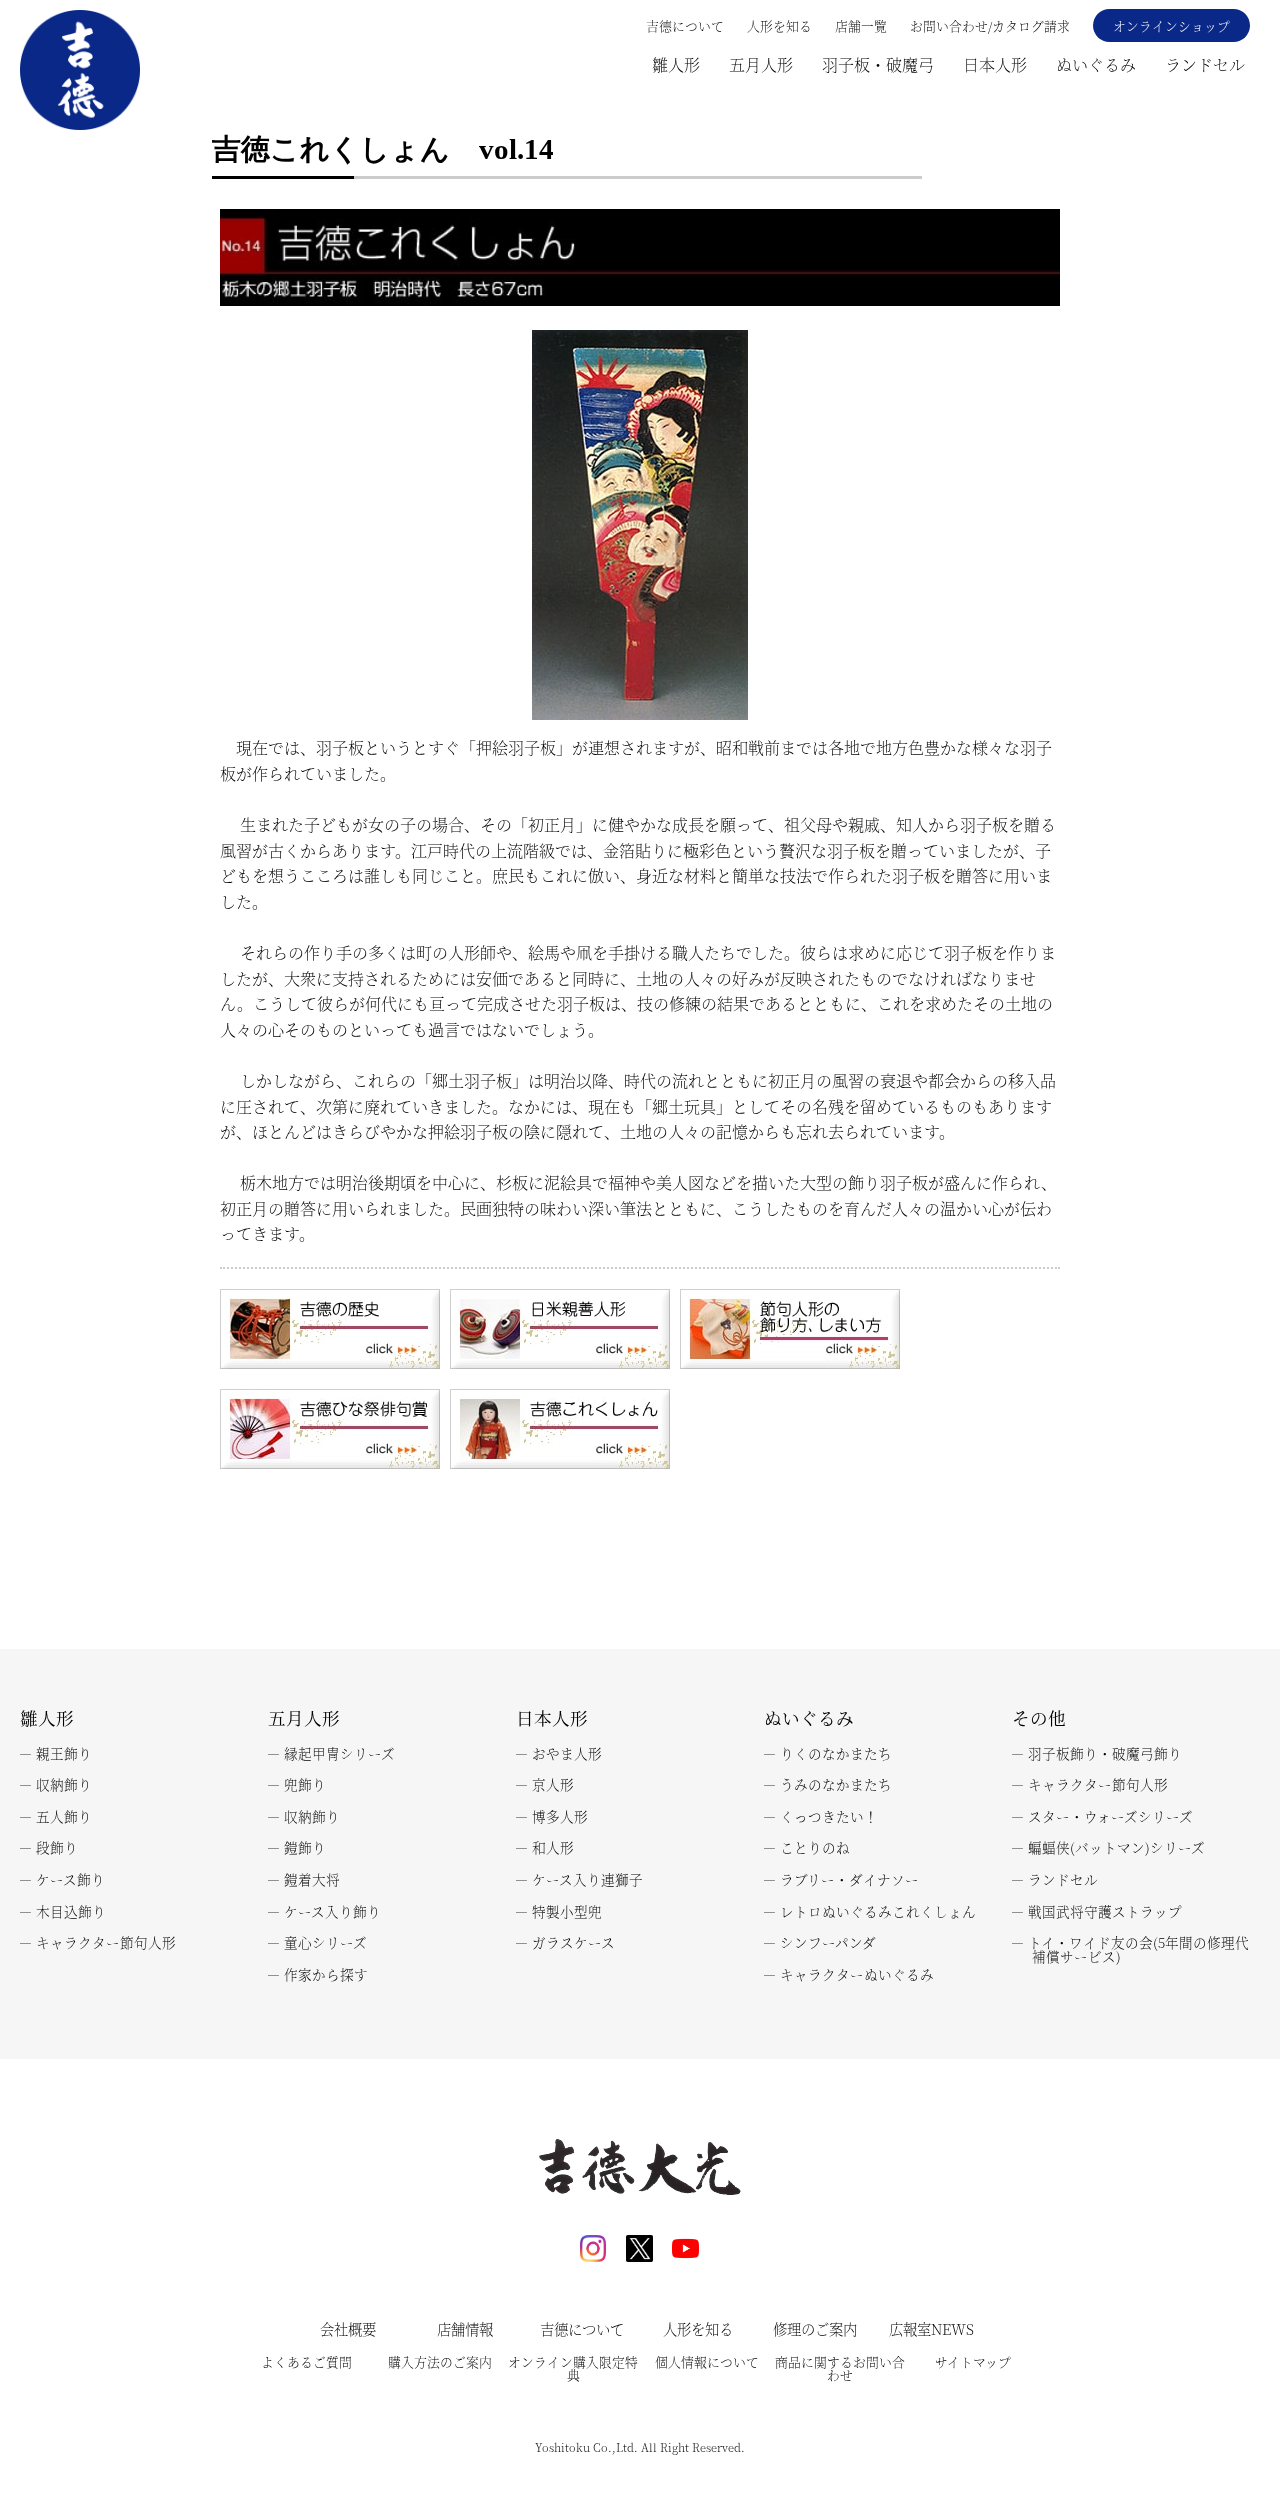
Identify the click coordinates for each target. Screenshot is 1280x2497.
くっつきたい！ (831, 1817)
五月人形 (761, 64)
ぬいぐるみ (1096, 64)
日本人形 (995, 64)
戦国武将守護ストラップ (1107, 1912)
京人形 (555, 1785)
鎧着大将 (314, 1880)
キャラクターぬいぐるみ (859, 1975)
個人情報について (707, 2362)
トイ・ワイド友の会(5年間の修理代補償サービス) (1140, 1949)
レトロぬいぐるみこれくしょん (880, 1912)
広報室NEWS (931, 2329)
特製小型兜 (569, 1912)
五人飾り (66, 1817)
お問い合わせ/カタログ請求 (990, 25)
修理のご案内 (815, 2329)
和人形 (555, 1848)
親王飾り (66, 1754)
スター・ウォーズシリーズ (1112, 1817)
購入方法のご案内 (440, 2362)
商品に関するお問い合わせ (840, 2369)
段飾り (59, 1848)
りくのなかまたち (838, 1754)
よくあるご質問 (306, 2362)
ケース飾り (72, 1880)
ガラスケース (575, 1943)
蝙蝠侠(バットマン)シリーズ (1118, 1848)
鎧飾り (307, 1848)
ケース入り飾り (334, 1912)
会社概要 (348, 2329)
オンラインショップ (1171, 25)
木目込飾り (73, 1912)
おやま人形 (569, 1754)
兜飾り (307, 1785)
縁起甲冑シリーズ (341, 1754)
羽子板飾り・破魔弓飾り (1107, 1754)
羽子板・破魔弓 (878, 64)
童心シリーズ (327, 1943)
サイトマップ (973, 2362)
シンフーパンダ (830, 1943)
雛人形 (676, 64)
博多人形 (562, 1817)
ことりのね (817, 1848)
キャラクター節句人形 (108, 1943)
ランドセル (1205, 64)
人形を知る (779, 25)
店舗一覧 (861, 25)
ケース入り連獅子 (589, 1880)
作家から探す (328, 1975)
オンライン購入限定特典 (573, 2369)
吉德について (685, 25)
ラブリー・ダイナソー (851, 1880)
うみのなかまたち (838, 1785)
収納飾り (66, 1785)
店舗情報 (465, 2329)
